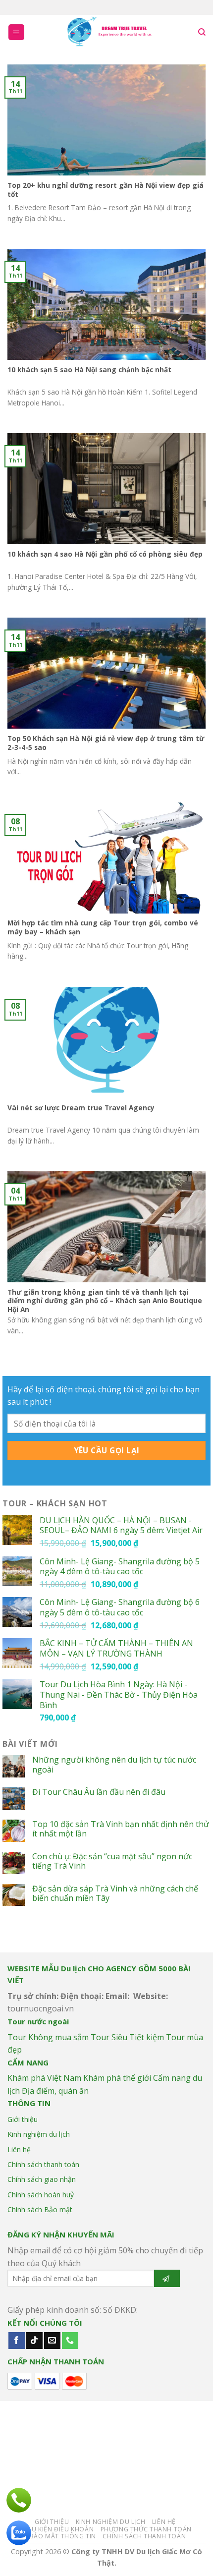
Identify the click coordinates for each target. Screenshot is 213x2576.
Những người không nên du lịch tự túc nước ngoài (114, 1765)
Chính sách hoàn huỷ (41, 2195)
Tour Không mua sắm (48, 2037)
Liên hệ (19, 2149)
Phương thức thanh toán (146, 2529)
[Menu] (17, 32)
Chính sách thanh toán (43, 2164)
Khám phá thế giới (117, 2078)
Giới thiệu (23, 2119)
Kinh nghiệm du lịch (39, 2134)
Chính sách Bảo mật (40, 2209)
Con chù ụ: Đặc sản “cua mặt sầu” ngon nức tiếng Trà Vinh (112, 1861)
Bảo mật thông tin (63, 2536)
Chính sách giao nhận (42, 2179)
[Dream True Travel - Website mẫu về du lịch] (110, 32)
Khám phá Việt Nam (44, 2078)
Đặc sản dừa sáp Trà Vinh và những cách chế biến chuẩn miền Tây (115, 1893)
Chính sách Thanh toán (144, 2536)
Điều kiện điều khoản (57, 2529)
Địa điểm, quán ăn (55, 2091)
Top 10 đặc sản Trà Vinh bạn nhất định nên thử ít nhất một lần (121, 1829)
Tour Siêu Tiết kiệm (127, 2037)
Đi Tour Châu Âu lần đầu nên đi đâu (99, 1792)
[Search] (202, 32)
